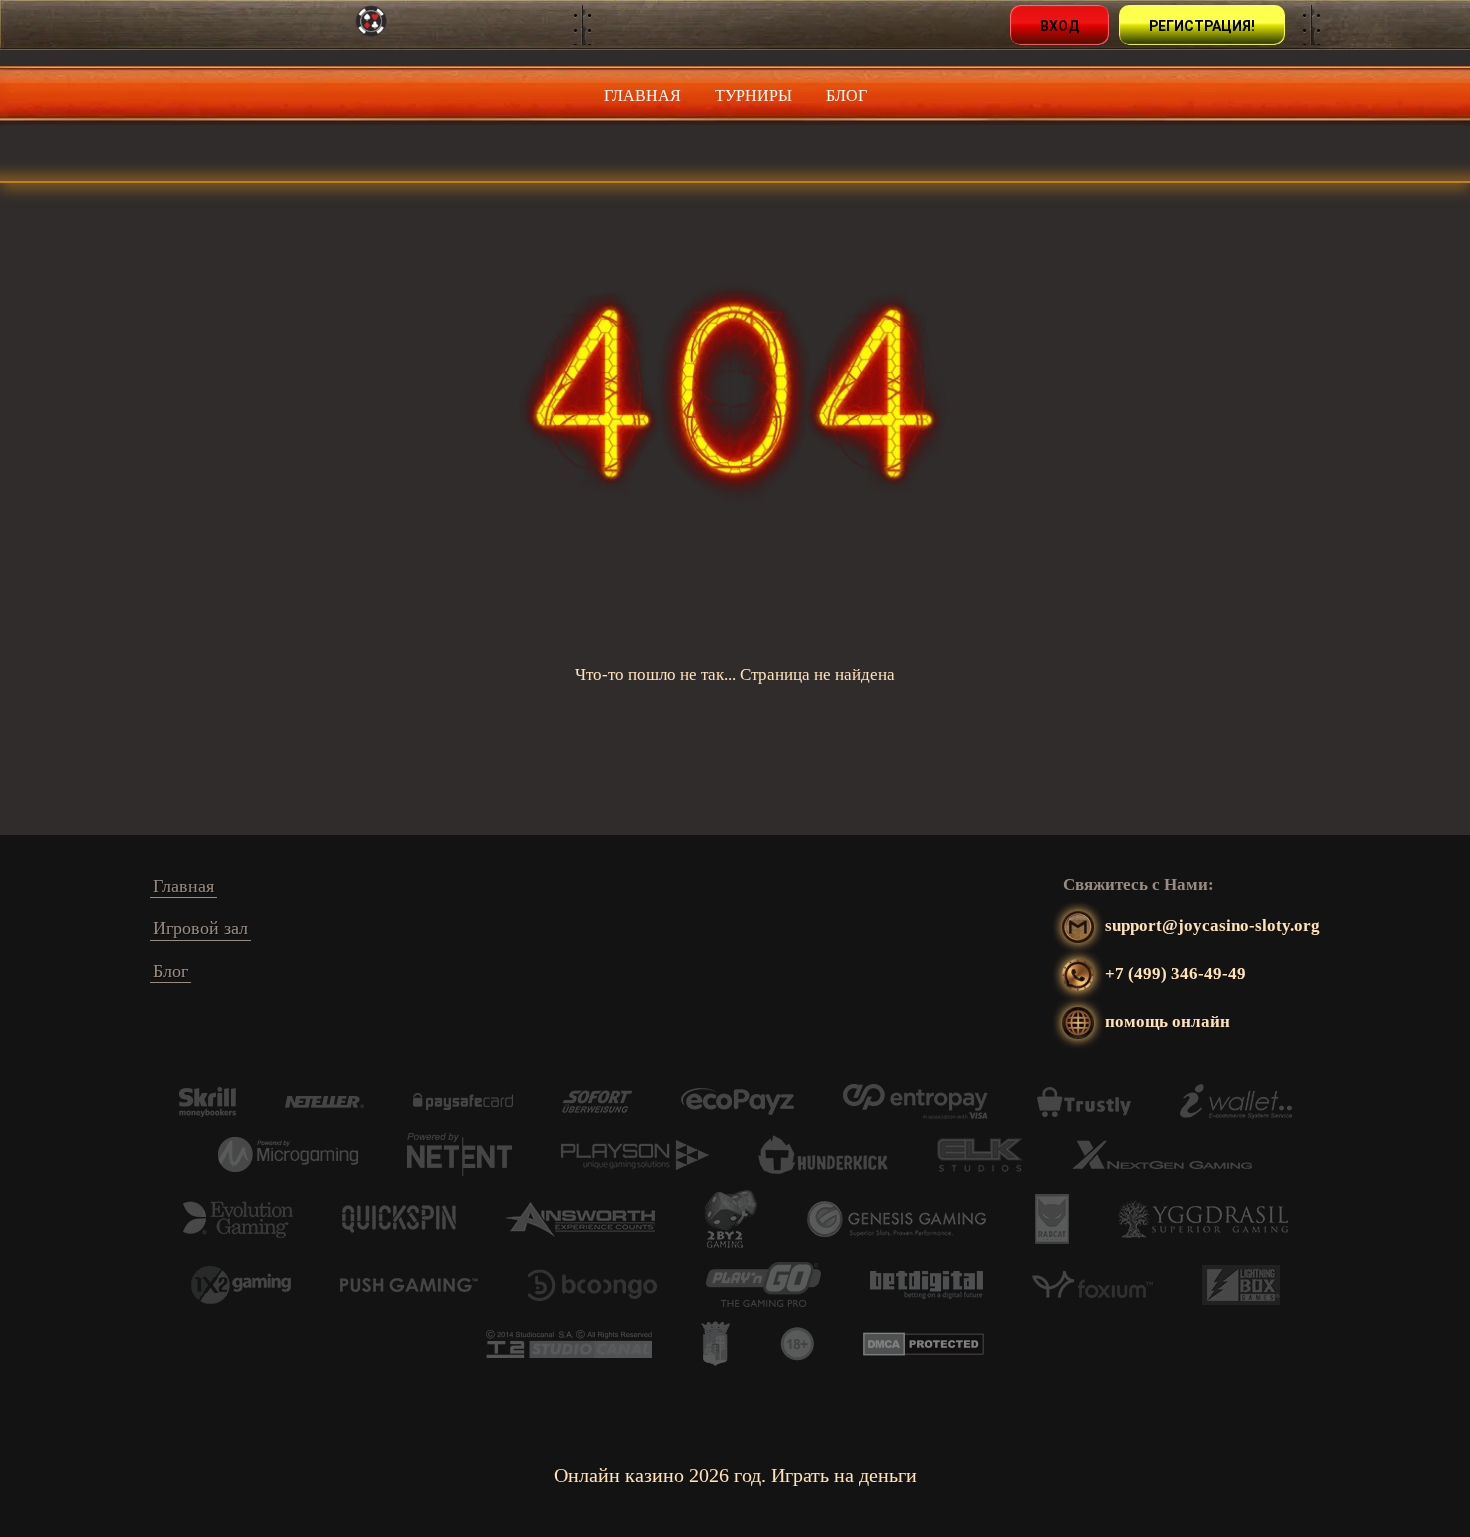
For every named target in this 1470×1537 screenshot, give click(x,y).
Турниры (753, 95)
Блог (846, 95)
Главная (642, 95)
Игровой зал (200, 928)
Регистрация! (1202, 26)
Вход (1059, 26)
